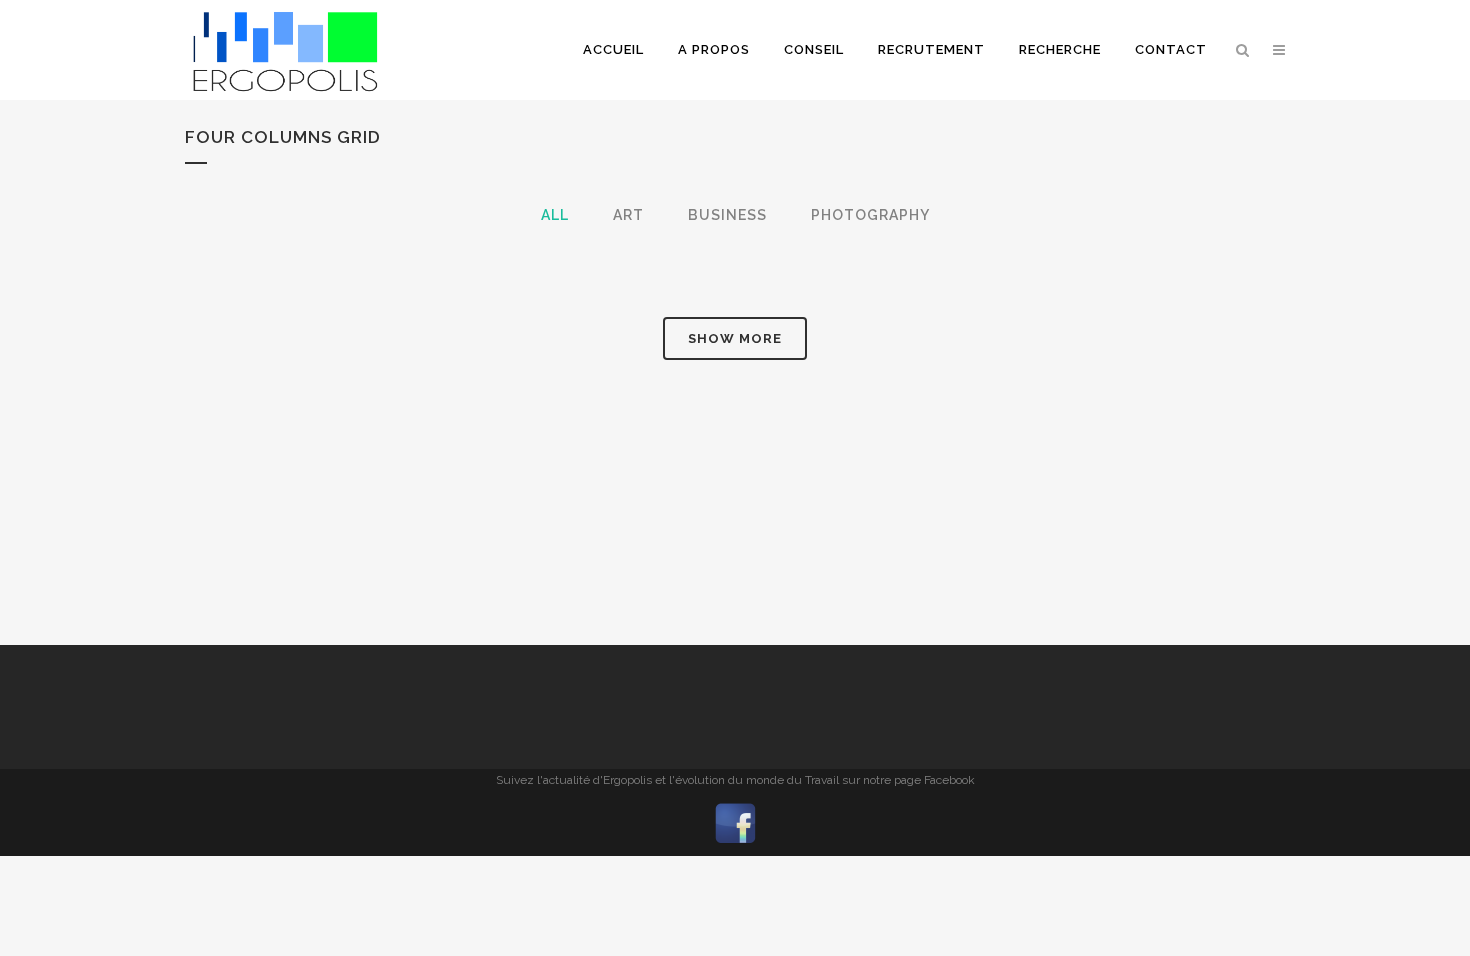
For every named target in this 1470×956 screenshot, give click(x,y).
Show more (735, 338)
